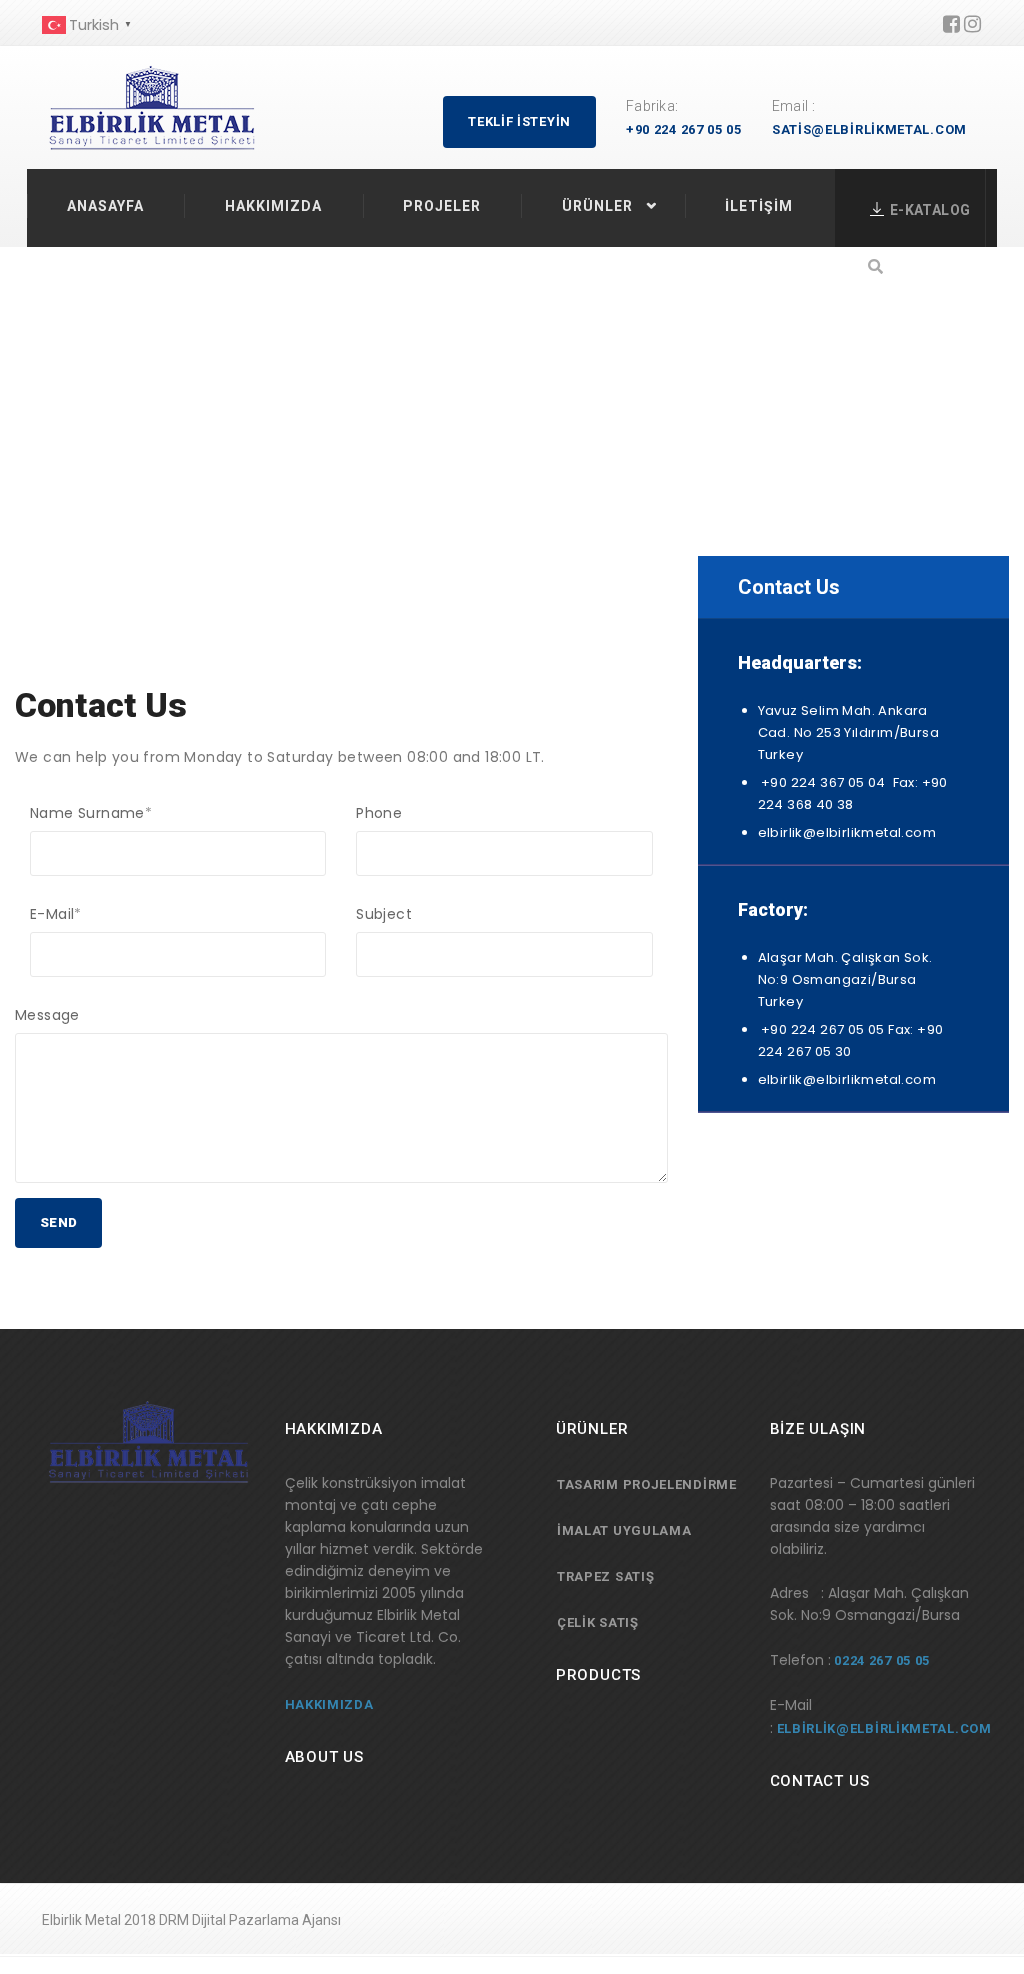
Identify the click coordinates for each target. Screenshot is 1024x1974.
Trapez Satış (605, 1576)
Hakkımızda (273, 206)
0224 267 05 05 (882, 1660)
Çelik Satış (598, 1622)
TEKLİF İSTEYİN (519, 121)
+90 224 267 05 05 (684, 129)
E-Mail (56, 914)
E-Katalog (930, 210)
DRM (174, 1920)
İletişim (759, 206)
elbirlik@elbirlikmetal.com (847, 832)
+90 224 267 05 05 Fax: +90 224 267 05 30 (851, 1040)
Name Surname (91, 813)
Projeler (442, 206)
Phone (379, 813)
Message (47, 1015)
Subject (384, 914)
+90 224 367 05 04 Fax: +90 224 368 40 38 (853, 793)
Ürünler (597, 206)
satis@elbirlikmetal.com (869, 129)
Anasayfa (105, 206)
